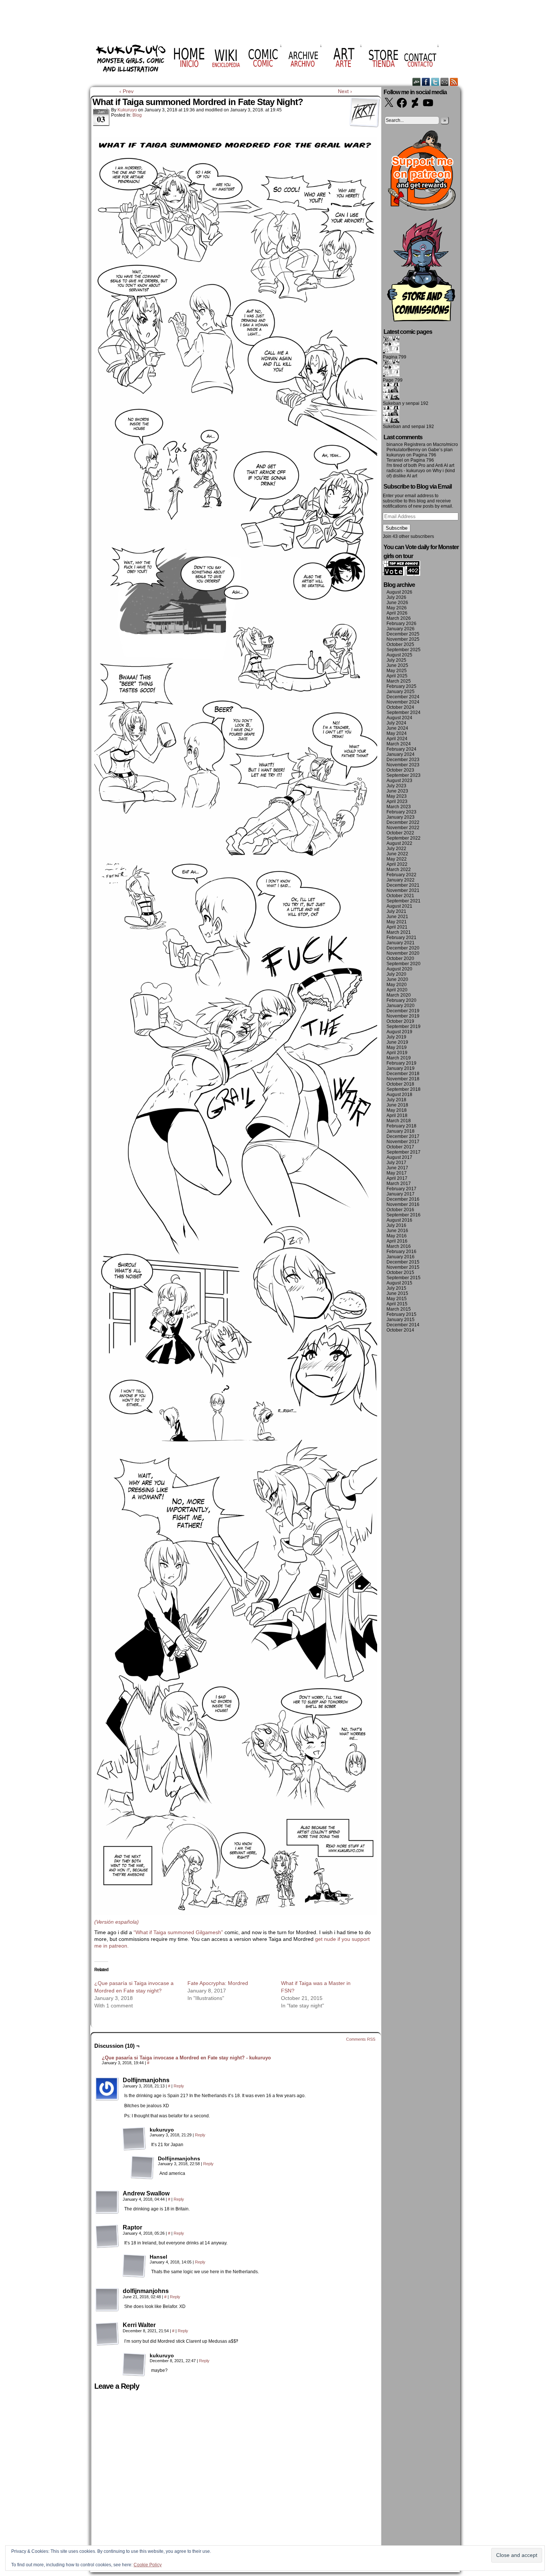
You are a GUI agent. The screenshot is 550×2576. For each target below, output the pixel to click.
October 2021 (400, 896)
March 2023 (399, 807)
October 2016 (400, 1210)
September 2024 (404, 713)
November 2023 (403, 765)
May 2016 (397, 1236)
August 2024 (399, 718)
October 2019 (400, 1021)
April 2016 (397, 1241)
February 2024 (401, 749)
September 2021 (404, 901)
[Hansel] (134, 2266)
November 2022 (403, 828)
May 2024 (397, 733)
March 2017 (399, 1184)
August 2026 (399, 592)
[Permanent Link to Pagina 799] (391, 352)
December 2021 (403, 885)
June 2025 (397, 665)
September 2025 (404, 650)
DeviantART (417, 82)
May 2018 (397, 1110)
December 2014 (403, 1325)
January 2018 (401, 1131)
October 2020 (400, 958)
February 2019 (401, 1063)
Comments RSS (361, 2039)
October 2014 (400, 1330)
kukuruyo (127, 110)
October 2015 (400, 1272)
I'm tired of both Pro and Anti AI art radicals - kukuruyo (420, 468)
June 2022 (397, 854)
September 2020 (404, 964)
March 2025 (399, 681)
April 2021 (397, 927)
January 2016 (401, 1257)
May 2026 (397, 608)
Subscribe (397, 528)
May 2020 (397, 985)
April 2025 (397, 676)
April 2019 (397, 1053)
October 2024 (400, 707)
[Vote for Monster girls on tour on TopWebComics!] (401, 574)
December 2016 (403, 1199)
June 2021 (397, 917)
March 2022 (399, 870)
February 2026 (401, 624)
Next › (345, 91)
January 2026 (401, 629)
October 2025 (400, 644)
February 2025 (401, 686)
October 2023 (400, 770)
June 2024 (397, 728)
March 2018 (399, 1121)
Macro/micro (445, 444)
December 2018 (403, 1074)
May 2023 (397, 796)
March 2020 (399, 995)
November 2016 (403, 1204)
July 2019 (396, 1037)
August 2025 (399, 655)
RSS (454, 82)
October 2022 (400, 833)
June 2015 (397, 1293)
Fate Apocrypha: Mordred (218, 1983)
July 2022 (396, 849)
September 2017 (404, 1152)
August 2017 (399, 1157)
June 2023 (397, 791)
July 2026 (396, 597)
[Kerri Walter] (107, 2334)
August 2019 (399, 1032)
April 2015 (397, 1304)
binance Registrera (406, 444)
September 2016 (404, 1215)
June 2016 (397, 1231)
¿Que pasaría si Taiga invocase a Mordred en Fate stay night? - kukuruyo (186, 2058)
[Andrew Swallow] (107, 2202)
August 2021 (399, 906)
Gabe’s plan (440, 450)
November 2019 (403, 1016)
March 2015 (399, 1309)
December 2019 (403, 1011)
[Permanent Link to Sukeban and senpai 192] (391, 421)
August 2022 (399, 843)
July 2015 (396, 1288)
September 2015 (404, 1278)
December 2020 (403, 948)
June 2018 (397, 1105)
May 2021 (397, 922)
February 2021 (401, 938)
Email (445, 82)
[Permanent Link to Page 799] (391, 375)
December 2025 (403, 634)
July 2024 (396, 723)
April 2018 (397, 1115)
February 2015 (401, 1314)
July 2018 (396, 1100)
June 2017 (397, 1168)
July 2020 (396, 974)
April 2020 (397, 990)
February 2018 (401, 1126)
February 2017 (401, 1189)
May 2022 (397, 859)
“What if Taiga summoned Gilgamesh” (178, 1932)
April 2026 (397, 613)
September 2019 (404, 1027)
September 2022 (404, 838)
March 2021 (399, 932)
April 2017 (397, 1178)
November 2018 (403, 1079)
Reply (179, 2086)
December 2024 (403, 697)
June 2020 (397, 979)
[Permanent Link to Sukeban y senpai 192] (391, 398)
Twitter (435, 82)
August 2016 (399, 1220)
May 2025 (397, 671)
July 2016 (396, 1225)
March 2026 (399, 618)
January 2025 (401, 692)
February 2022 (401, 875)
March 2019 (399, 1058)
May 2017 (397, 1173)
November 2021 (403, 890)
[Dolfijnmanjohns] (107, 2089)
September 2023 (404, 775)
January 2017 (401, 1194)
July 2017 (396, 1163)
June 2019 (397, 1042)
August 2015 (399, 1283)
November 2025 (403, 639)
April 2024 (397, 739)
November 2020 (403, 953)
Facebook (426, 82)
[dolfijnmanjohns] (107, 2300)
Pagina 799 (395, 357)
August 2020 (399, 969)
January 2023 (401, 817)
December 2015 (403, 1262)
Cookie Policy (148, 2565)
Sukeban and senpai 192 (408, 427)
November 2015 (403, 1267)
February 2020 (401, 1000)
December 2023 (403, 760)
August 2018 (399, 1095)
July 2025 (396, 660)
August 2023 (399, 781)
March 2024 (399, 744)
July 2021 (396, 911)
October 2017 (400, 1147)
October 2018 (400, 1084)
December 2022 (403, 822)
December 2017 (403, 1136)
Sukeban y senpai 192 (406, 403)
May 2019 (397, 1047)
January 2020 (401, 1006)
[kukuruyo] (134, 2139)
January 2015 (401, 1320)
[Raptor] (107, 2236)
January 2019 (401, 1068)
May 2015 (397, 1299)
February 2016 (401, 1252)
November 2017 (403, 1142)
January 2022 (401, 880)
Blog (137, 115)
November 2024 (403, 702)
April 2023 (397, 801)
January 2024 (401, 754)
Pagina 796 (424, 455)
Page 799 (393, 380)
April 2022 (397, 864)
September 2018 (404, 1089)
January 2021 (401, 943)
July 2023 (396, 786)
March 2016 (399, 1246)
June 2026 (397, 603)
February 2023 (401, 812)
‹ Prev (126, 91)
